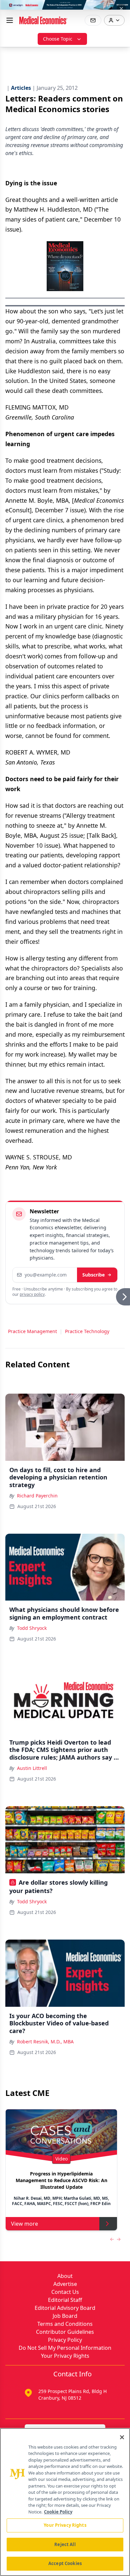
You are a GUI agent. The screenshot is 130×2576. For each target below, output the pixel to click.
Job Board (65, 2316)
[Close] (122, 2437)
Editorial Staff (65, 2300)
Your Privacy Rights (65, 2356)
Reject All (65, 2544)
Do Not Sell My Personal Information (65, 2348)
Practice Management (32, 1331)
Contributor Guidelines (65, 2332)
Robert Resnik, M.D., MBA (45, 2042)
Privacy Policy (65, 2340)
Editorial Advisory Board (65, 2308)
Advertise (65, 2284)
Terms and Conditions (65, 2324)
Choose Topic (58, 39)
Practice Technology (87, 1331)
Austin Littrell (32, 1768)
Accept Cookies (65, 2563)
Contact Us (65, 2292)
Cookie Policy (58, 2512)
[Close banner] (121, 9)
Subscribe (93, 1275)
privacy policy (32, 1294)
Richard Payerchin (37, 1496)
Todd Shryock (32, 1628)
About (65, 2276)
